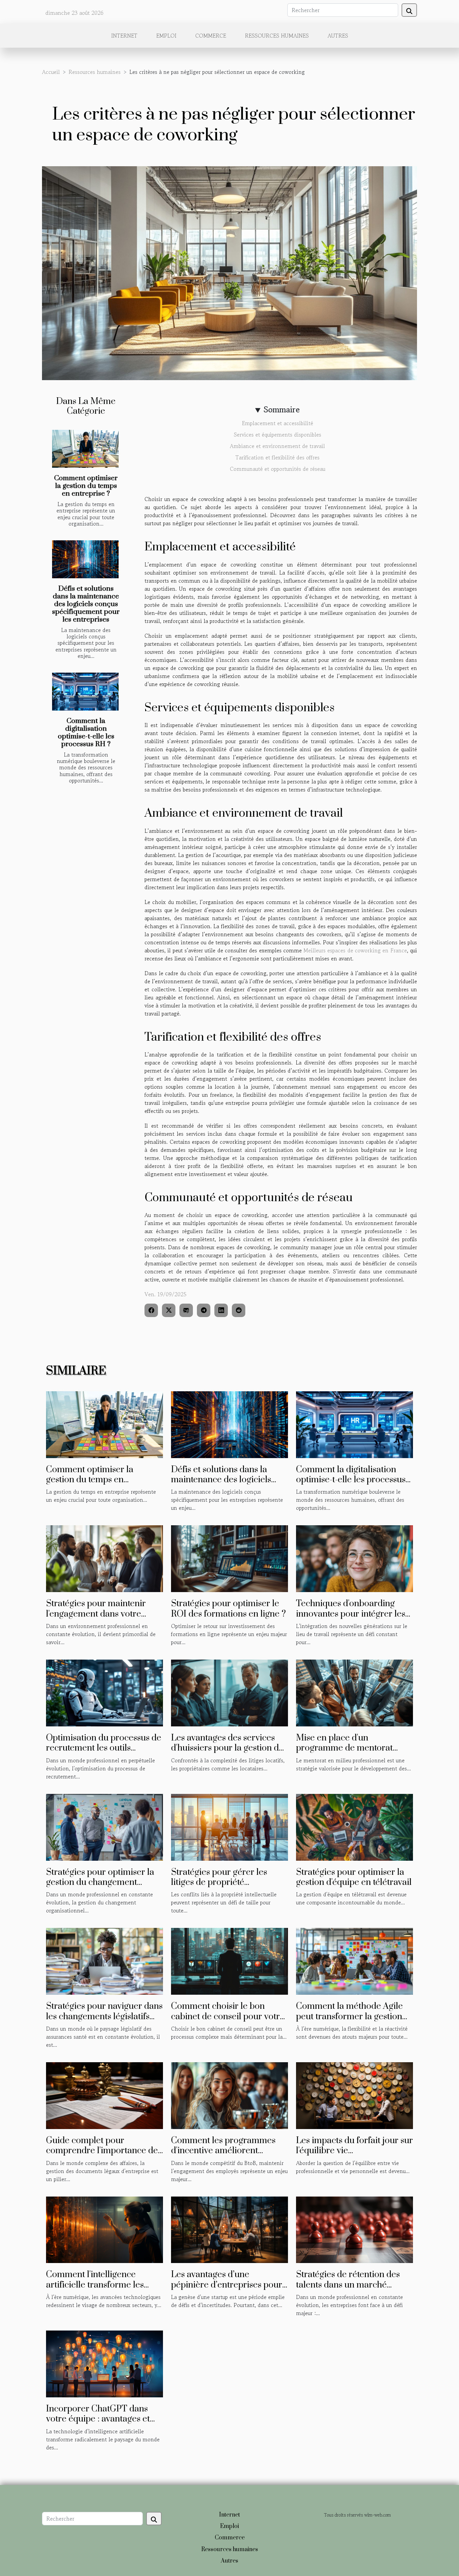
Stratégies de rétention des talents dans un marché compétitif (348, 2285)
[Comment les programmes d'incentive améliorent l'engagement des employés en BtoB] (229, 2095)
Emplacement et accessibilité (278, 423)
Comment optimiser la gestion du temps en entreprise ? (86, 486)
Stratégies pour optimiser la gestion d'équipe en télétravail (354, 1877)
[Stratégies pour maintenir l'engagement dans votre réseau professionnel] (105, 1558)
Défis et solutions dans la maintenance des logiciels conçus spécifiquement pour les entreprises (86, 604)
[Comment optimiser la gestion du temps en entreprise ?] (85, 449)
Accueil (51, 72)
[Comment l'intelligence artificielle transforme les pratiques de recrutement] (105, 2229)
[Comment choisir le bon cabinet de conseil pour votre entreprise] (229, 1960)
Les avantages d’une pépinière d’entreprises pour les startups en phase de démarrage (227, 2290)
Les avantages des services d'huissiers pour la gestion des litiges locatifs (229, 1748)
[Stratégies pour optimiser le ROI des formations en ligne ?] (229, 1558)
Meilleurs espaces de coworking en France (355, 950)
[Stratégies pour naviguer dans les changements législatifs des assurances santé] (105, 1960)
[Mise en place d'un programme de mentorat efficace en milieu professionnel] (354, 1692)
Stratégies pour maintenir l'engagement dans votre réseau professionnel (96, 1614)
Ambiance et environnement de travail (277, 446)
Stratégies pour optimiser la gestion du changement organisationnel (100, 1883)
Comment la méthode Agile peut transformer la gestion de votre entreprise (349, 2017)
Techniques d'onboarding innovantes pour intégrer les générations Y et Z (351, 1614)
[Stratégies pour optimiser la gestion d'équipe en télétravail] (354, 1826)
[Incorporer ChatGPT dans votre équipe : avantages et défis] (105, 2363)
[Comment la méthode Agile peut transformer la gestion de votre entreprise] (354, 1960)
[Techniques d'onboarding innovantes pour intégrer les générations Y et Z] (354, 1558)
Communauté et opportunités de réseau (278, 469)
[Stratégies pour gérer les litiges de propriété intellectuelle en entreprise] (229, 1826)
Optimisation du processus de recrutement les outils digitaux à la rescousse (104, 1748)
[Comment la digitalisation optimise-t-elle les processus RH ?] (85, 692)
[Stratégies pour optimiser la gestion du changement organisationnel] (105, 1826)
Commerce (211, 36)
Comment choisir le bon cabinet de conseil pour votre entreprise (228, 2017)
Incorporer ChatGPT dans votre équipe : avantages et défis (98, 2419)
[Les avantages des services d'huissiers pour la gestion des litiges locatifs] (229, 1692)
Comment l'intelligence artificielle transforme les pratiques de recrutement (96, 2285)
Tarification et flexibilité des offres (278, 457)
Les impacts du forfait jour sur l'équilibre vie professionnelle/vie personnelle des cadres (354, 2156)
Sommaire (282, 410)
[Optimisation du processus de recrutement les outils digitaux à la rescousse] (105, 1692)
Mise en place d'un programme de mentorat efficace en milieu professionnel (344, 1753)
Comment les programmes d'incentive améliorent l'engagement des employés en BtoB (225, 2156)
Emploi (166, 36)
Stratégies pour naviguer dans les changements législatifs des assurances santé (104, 2017)
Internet (124, 36)
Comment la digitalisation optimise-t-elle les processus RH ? (86, 733)
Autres (338, 36)
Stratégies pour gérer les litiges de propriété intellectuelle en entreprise (223, 1883)
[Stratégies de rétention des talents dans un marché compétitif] (354, 2229)
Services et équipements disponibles (278, 435)
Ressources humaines (277, 36)
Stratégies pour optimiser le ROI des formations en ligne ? (228, 1609)
